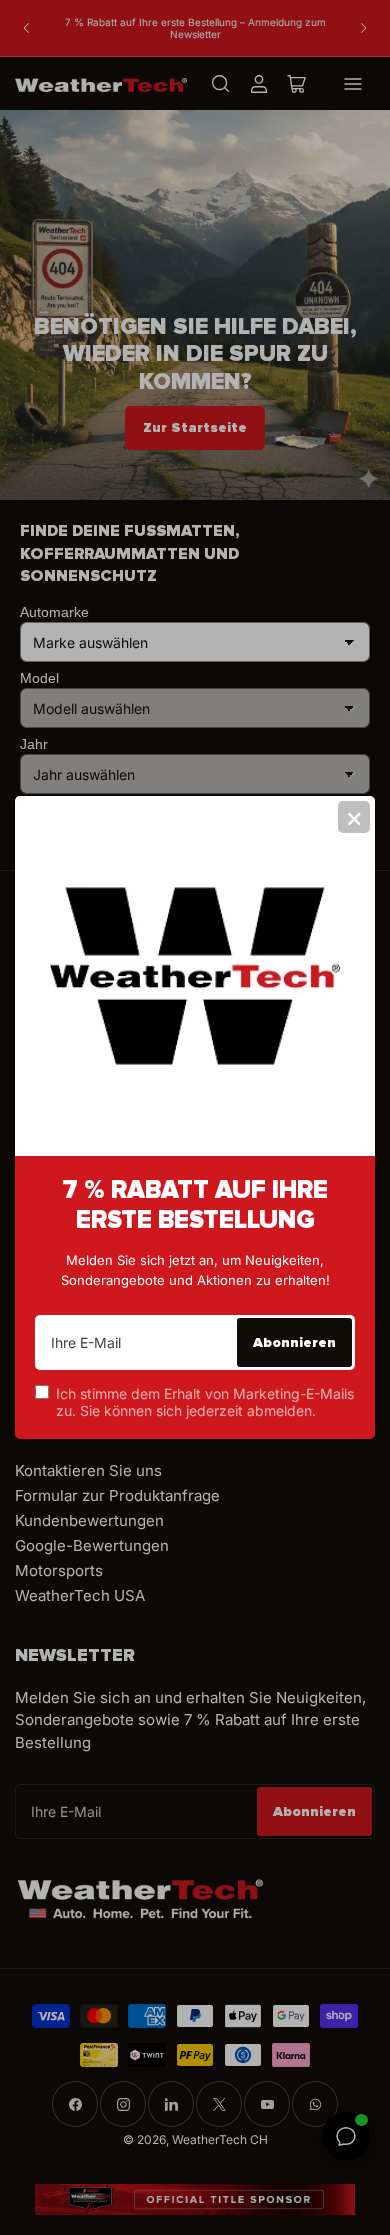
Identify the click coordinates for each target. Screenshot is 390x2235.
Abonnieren (294, 1342)
